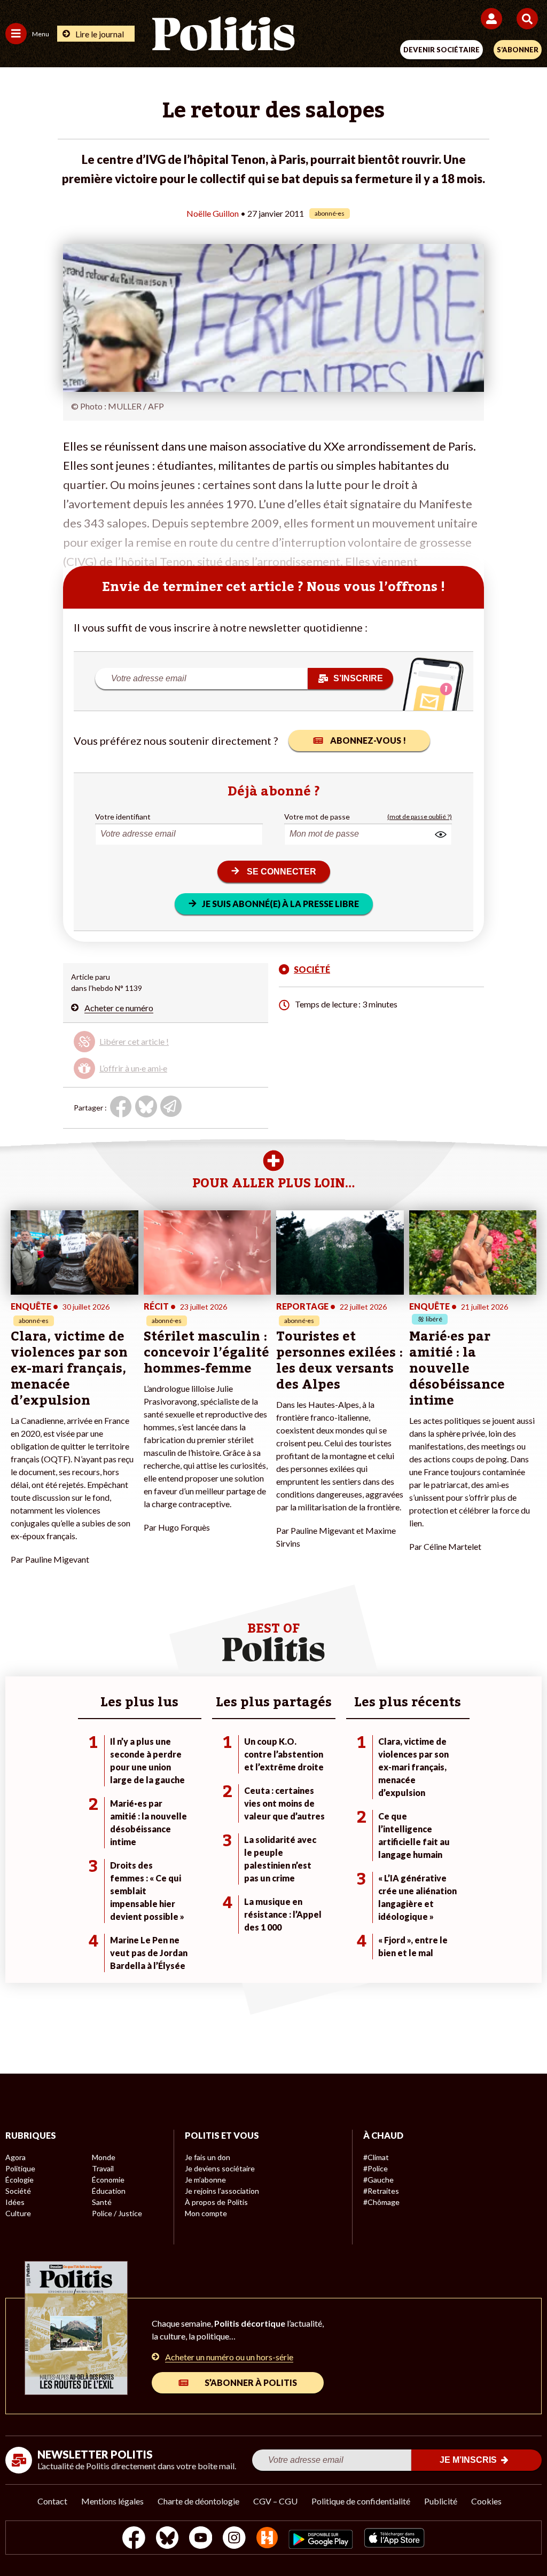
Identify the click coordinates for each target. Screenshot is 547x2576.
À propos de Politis (216, 2202)
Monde (104, 2157)
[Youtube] (201, 2539)
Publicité (441, 2501)
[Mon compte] (493, 19)
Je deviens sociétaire (220, 2168)
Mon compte (206, 2213)
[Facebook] (134, 2539)
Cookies (486, 2501)
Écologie (19, 2180)
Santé (102, 2202)
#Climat (376, 2157)
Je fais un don (208, 2157)
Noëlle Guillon (213, 213)
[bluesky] (167, 2539)
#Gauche (378, 2180)
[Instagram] (234, 2539)
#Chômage (381, 2202)
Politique (20, 2168)
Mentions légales (112, 2501)
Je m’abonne (205, 2180)
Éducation (109, 2191)
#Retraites (381, 2191)
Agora (15, 2157)
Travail (103, 2168)
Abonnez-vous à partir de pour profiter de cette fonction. (151, 1046)
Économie (108, 2180)
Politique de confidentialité (361, 2501)
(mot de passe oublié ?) (420, 817)
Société (18, 2191)
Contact (52, 2501)
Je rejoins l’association (222, 2191)
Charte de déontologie (198, 2501)
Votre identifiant (123, 817)
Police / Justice (117, 2213)
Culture (18, 2213)
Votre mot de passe (317, 817)
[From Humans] (267, 2539)
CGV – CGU (275, 2501)
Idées (15, 2202)
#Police (376, 2168)
